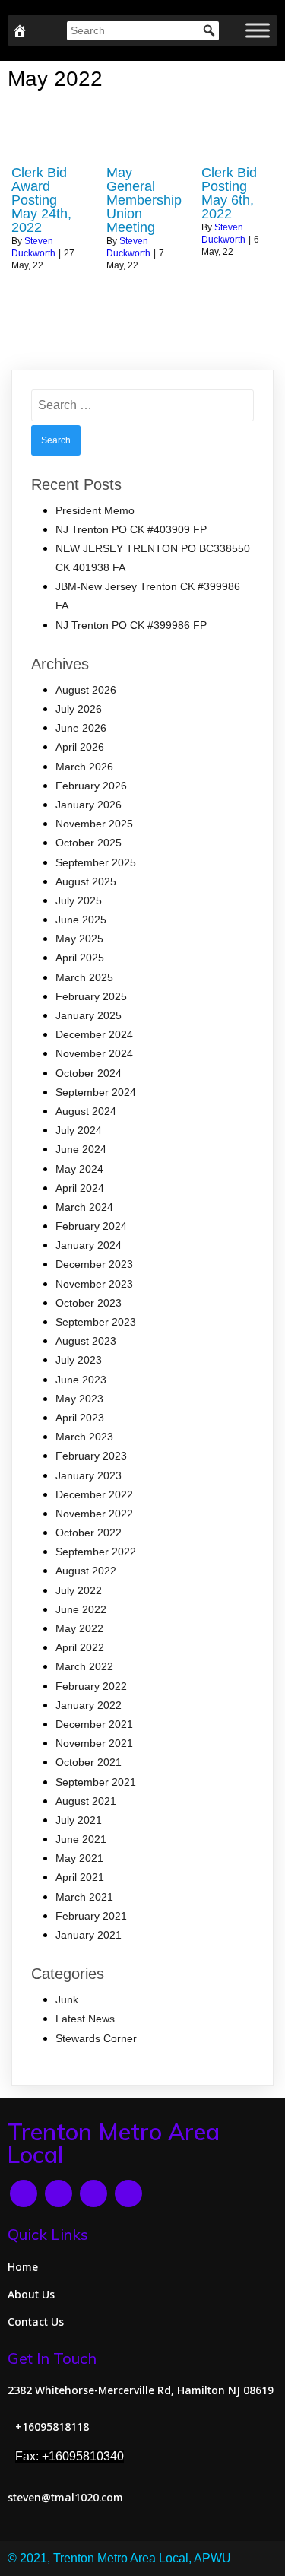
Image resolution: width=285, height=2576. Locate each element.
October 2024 (89, 1073)
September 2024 (96, 1092)
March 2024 (84, 1207)
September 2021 (96, 1782)
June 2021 (81, 1839)
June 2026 (81, 728)
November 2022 (94, 1514)
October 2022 (89, 1533)
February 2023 (91, 1456)
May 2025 (79, 939)
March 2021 (84, 1897)
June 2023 (81, 1380)
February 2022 (91, 1686)
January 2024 (89, 1245)
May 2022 (79, 1628)
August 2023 (86, 1341)
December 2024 (94, 1034)
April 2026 (80, 747)
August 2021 (86, 1801)
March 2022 (84, 1666)
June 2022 (81, 1609)
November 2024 (94, 1053)
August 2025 (86, 881)
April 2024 (80, 1188)
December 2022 (94, 1494)
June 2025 (81, 920)
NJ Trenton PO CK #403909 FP (131, 529)
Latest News (85, 2019)
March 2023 (84, 1437)
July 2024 (79, 1130)
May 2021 (79, 1858)
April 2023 (80, 1418)
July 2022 (79, 1590)
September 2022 (96, 1552)
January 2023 (89, 1475)
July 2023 (79, 1360)
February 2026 (91, 786)
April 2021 (80, 1877)
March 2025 (84, 977)
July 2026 (79, 709)
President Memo (95, 510)
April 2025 (80, 958)
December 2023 (94, 1264)
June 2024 (81, 1149)
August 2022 (86, 1571)
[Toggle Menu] (258, 30)
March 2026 (84, 767)
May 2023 (79, 1399)
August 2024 (86, 1111)
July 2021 (79, 1820)
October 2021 (89, 1762)
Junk (67, 1999)
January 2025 (89, 1015)
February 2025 (91, 996)
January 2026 (89, 805)
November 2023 (94, 1284)
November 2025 (94, 824)
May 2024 (79, 1169)
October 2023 (89, 1303)
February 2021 (91, 1916)
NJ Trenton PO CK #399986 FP (131, 625)
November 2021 (94, 1743)
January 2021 (89, 1935)
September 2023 (96, 1322)
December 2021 (94, 1724)
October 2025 (89, 843)
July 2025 (79, 900)
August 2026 (86, 690)
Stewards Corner (96, 2038)
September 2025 (96, 862)
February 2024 (91, 1226)
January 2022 (89, 1705)
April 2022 (80, 1647)
